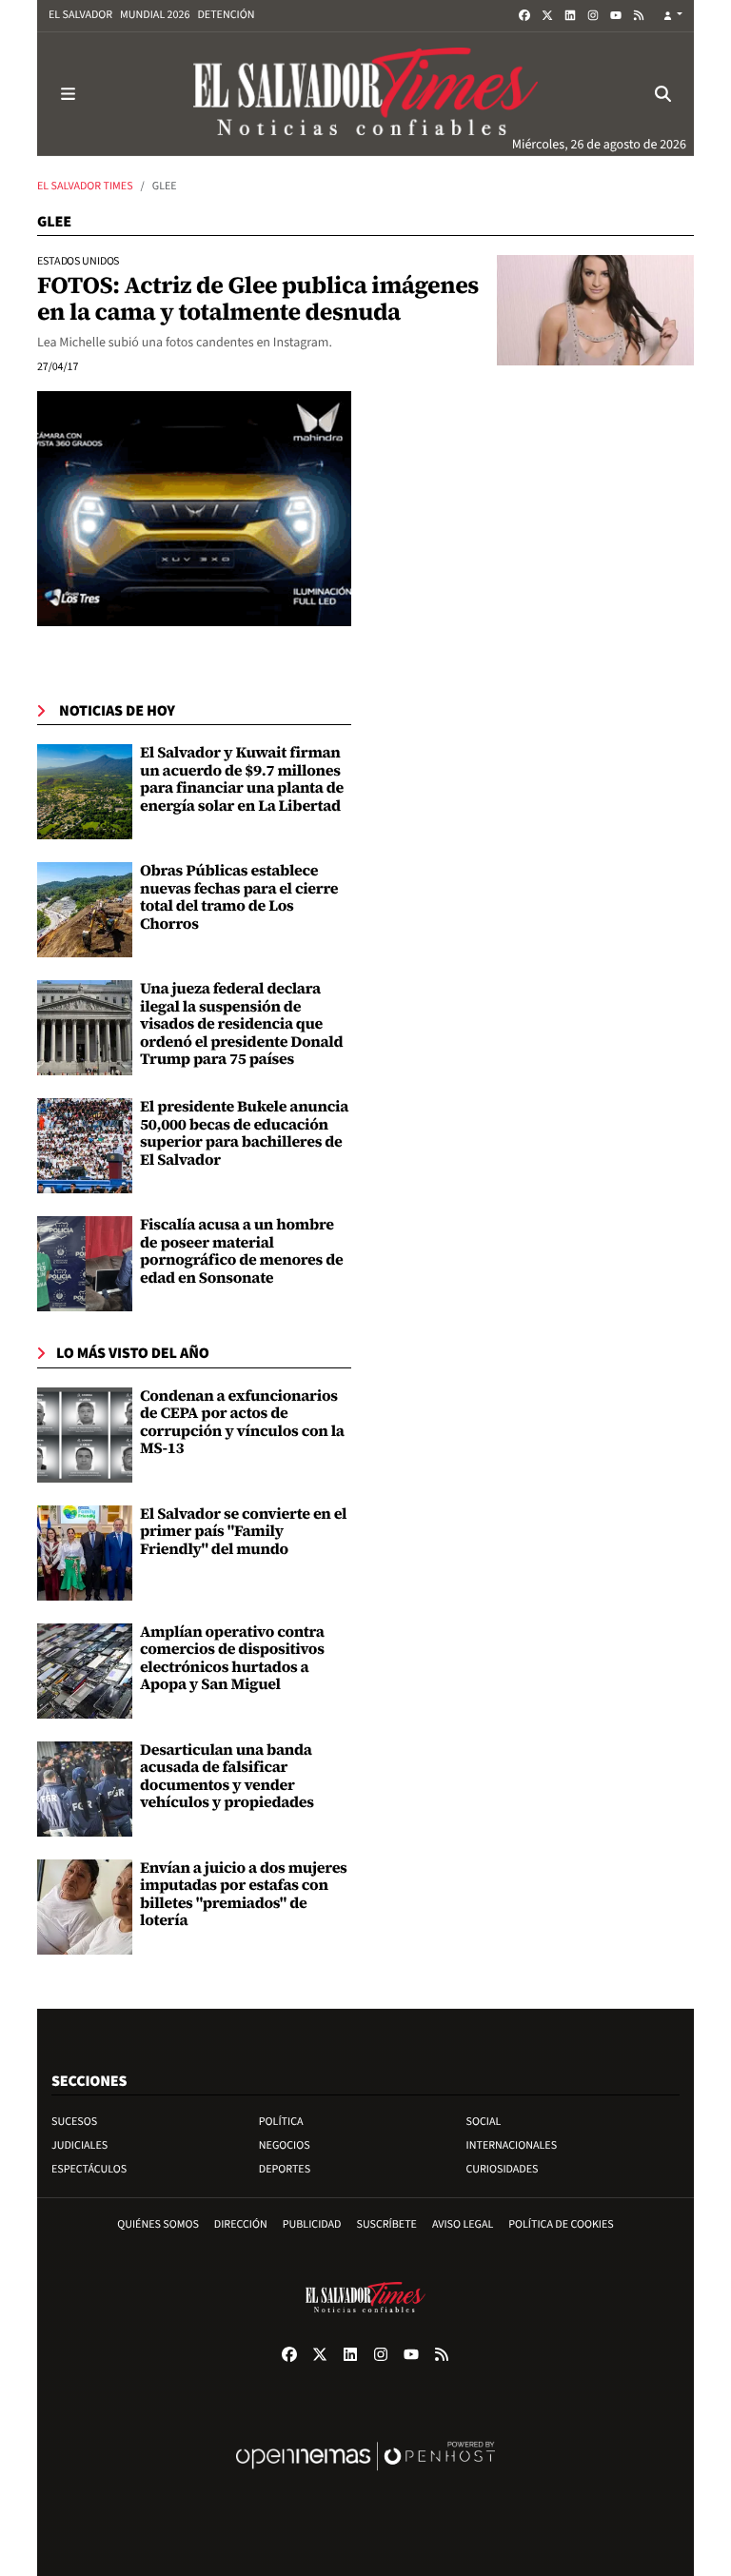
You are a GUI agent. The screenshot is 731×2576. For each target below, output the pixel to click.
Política (281, 2122)
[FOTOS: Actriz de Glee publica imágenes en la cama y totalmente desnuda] (595, 310)
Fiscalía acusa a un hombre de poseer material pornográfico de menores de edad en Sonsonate (241, 1251)
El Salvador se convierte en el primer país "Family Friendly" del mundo (243, 1532)
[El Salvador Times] (365, 94)
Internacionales (512, 2145)
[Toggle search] (663, 94)
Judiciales (79, 2145)
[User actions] (673, 16)
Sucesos (74, 2122)
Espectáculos (89, 2169)
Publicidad (312, 2224)
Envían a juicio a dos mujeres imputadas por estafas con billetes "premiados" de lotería (244, 1894)
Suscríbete (387, 2224)
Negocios (285, 2145)
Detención (226, 15)
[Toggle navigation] (68, 94)
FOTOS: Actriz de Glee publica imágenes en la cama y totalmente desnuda (258, 299)
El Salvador (80, 15)
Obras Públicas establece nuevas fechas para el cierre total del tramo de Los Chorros (239, 897)
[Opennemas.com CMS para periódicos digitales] (365, 2476)
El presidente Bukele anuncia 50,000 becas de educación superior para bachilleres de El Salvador (244, 1133)
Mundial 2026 (155, 15)
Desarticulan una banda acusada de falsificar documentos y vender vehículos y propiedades (227, 1776)
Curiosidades (503, 2169)
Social (484, 2122)
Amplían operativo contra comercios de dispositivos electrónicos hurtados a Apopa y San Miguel (232, 1658)
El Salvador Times (85, 186)
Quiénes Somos (158, 2224)
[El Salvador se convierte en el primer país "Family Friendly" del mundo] (85, 1553)
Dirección (241, 2224)
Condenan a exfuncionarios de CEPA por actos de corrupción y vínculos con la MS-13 (242, 1422)
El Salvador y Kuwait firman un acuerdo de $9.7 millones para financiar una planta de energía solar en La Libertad (242, 779)
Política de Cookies (561, 2224)
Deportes (285, 2169)
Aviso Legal (463, 2224)
